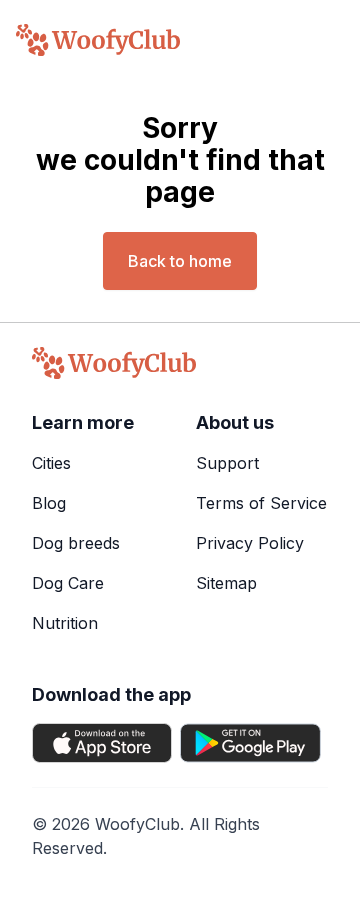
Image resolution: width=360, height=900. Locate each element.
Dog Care (68, 583)
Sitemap (226, 583)
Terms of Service (261, 503)
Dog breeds (76, 543)
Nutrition (65, 623)
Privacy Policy (250, 543)
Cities (51, 463)
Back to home (180, 261)
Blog (49, 503)
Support (227, 463)
